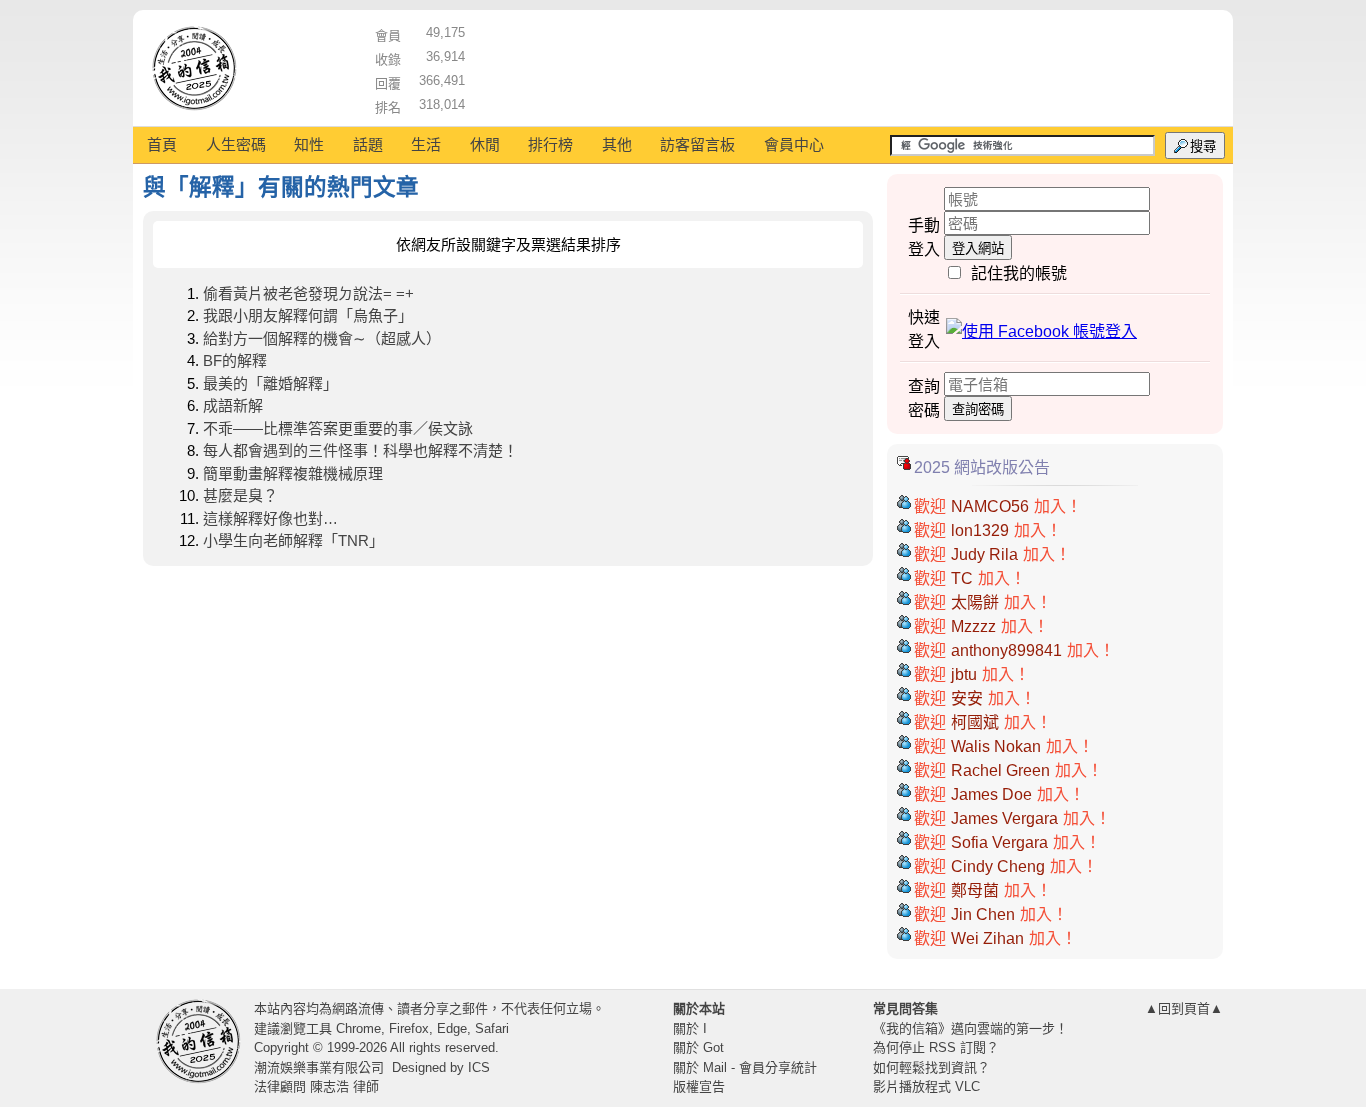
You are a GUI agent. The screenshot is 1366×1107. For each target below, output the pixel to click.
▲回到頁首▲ (1184, 1008)
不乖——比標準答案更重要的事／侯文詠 (338, 428)
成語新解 (233, 405)
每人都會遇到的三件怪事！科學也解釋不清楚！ (360, 450)
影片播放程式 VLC (926, 1086)
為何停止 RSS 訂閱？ (936, 1047)
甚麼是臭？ (240, 495)
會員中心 (794, 144)
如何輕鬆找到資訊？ (931, 1067)
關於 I (690, 1028)
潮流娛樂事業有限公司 (319, 1067)
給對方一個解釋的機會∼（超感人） (322, 338)
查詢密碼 (978, 409)
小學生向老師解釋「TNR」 (293, 540)
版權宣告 (699, 1086)
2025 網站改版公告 (982, 467)
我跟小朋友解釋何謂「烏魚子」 (308, 315)
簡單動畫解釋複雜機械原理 (293, 473)
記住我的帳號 (1019, 273)
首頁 (162, 144)
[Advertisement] (844, 65)
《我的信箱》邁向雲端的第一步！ (970, 1028)
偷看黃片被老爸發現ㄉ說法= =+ (308, 293)
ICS (479, 1067)
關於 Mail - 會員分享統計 (745, 1067)
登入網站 (978, 248)
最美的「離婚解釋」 (270, 383)
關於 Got (698, 1047)
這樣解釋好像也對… (270, 518)
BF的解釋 (235, 360)
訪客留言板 (697, 144)
